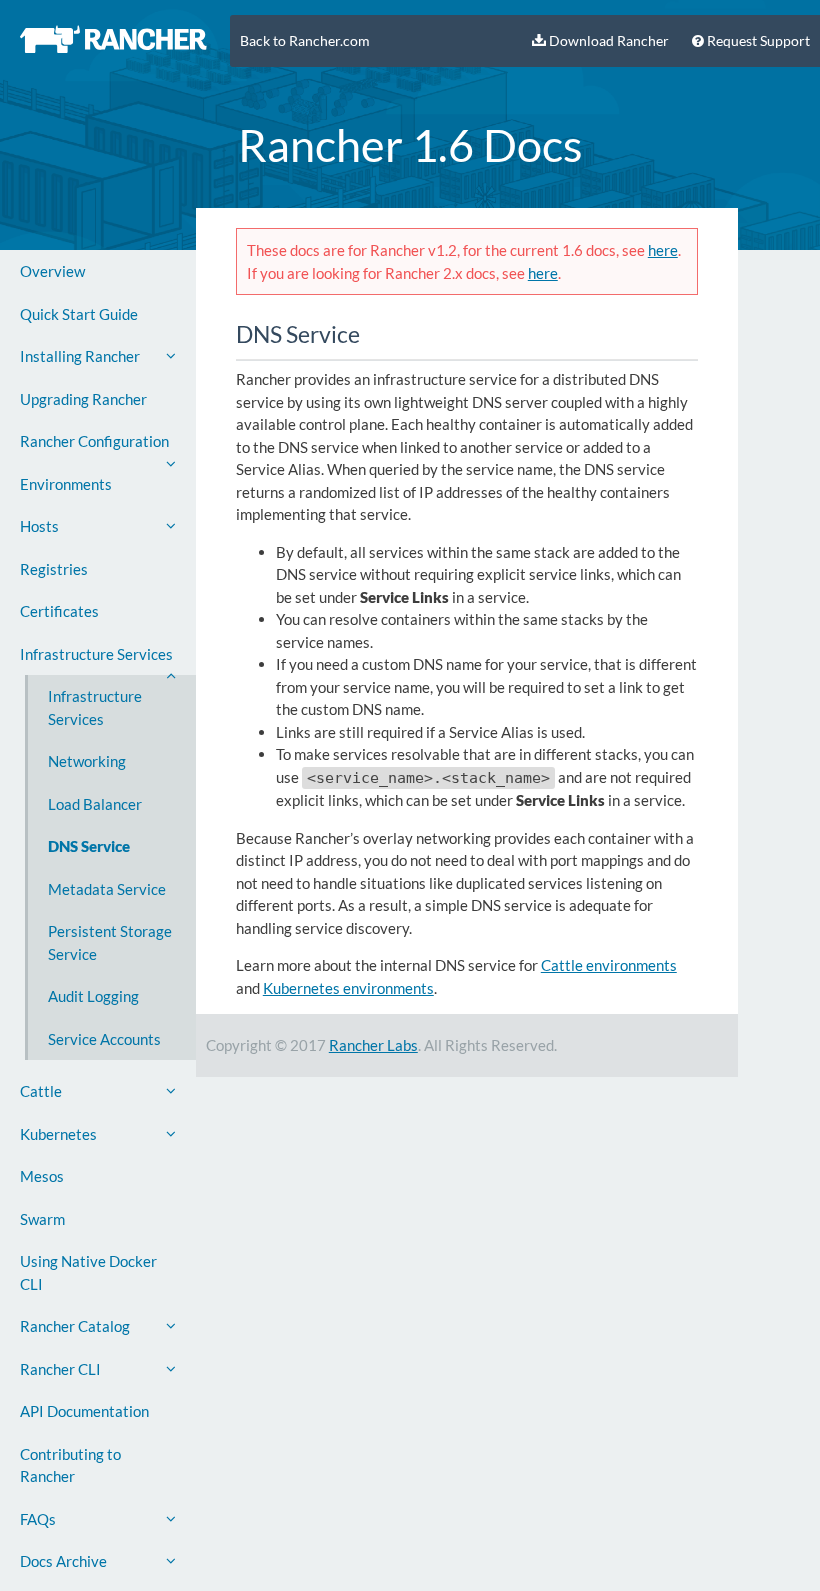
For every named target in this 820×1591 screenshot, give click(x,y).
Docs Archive (63, 1561)
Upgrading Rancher (83, 399)
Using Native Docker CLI (88, 1272)
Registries (54, 569)
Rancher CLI (60, 1369)
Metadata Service (107, 889)
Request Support (757, 41)
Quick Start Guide (79, 314)
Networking (87, 761)
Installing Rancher (80, 356)
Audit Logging (93, 996)
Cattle (41, 1091)
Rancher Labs (373, 1045)
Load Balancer (95, 804)
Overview (52, 271)
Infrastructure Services (96, 654)
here (663, 250)
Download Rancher (607, 41)
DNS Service (89, 846)
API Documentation (84, 1411)
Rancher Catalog (75, 1326)
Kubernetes (58, 1134)
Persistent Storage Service (110, 942)
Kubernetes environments (348, 988)
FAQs (38, 1519)
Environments (66, 484)
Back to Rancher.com (305, 41)
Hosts (39, 526)
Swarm (42, 1219)
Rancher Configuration (94, 441)
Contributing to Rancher (70, 1465)
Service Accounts (104, 1039)
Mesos (42, 1176)
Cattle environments (609, 965)
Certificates (59, 611)
